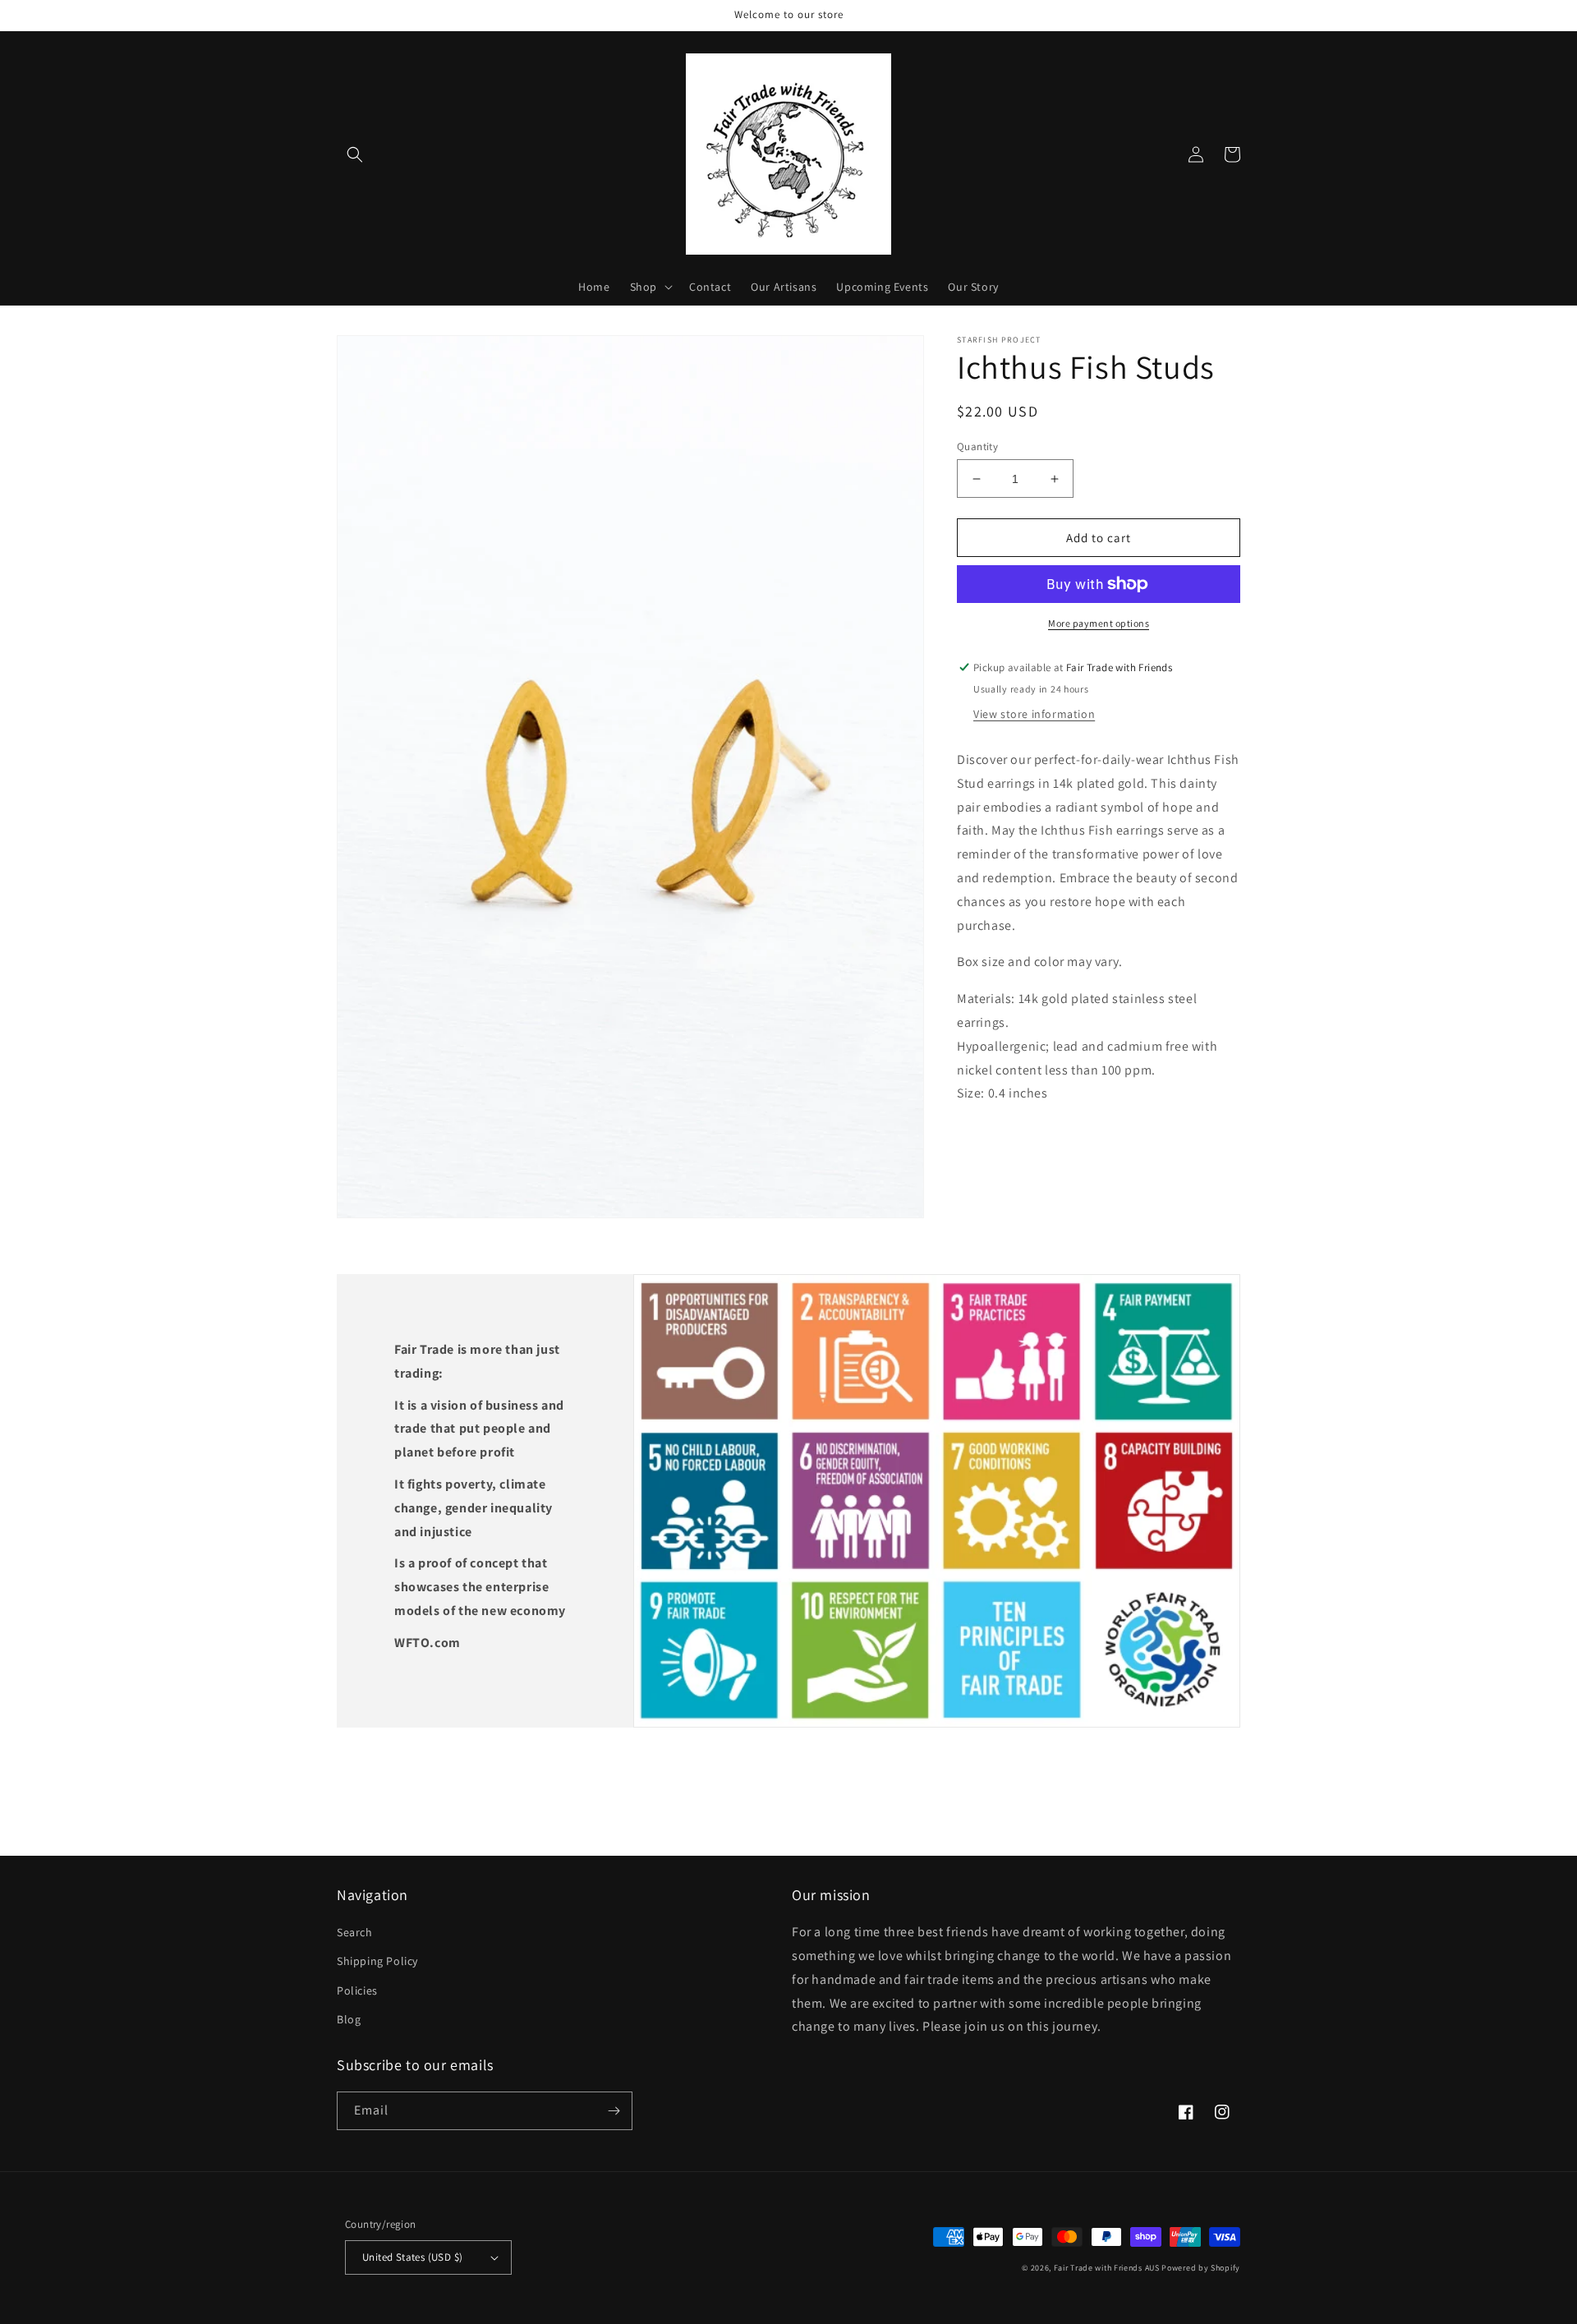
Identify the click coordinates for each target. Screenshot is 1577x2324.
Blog (349, 2019)
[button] (355, 154)
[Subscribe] (614, 2111)
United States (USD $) (412, 2257)
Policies (357, 1990)
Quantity (977, 446)
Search (355, 1932)
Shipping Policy (377, 1961)
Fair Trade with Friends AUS (1107, 2268)
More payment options (1099, 623)
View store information (1034, 714)
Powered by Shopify (1201, 2268)
